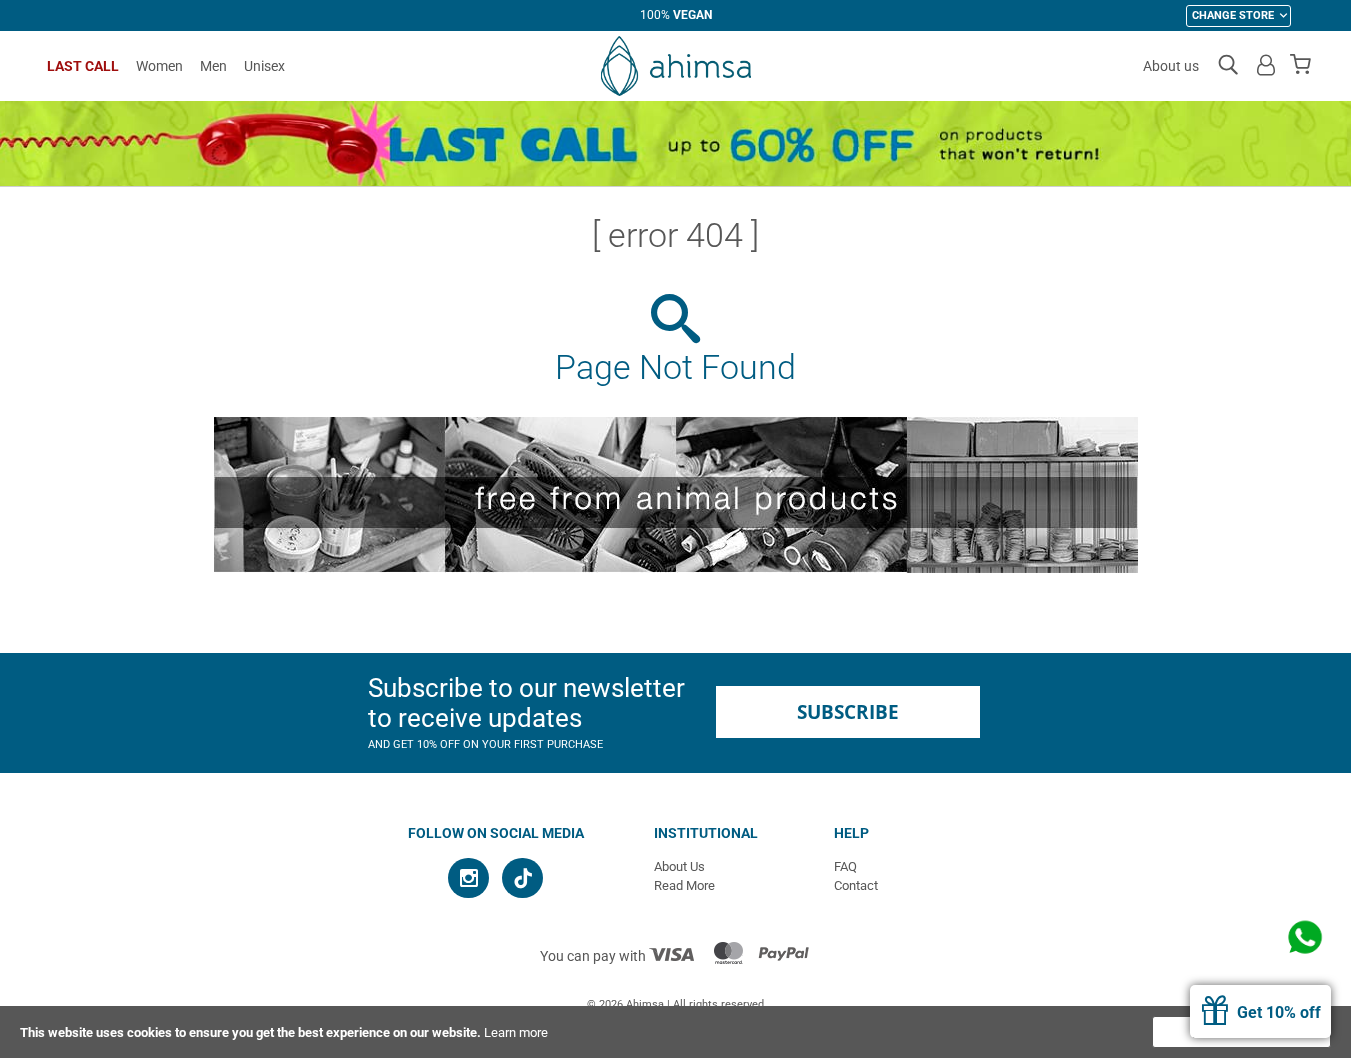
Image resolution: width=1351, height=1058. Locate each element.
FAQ (845, 866)
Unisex (264, 66)
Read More (684, 885)
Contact (856, 885)
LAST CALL (83, 66)
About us (1171, 66)
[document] (675, 1032)
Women (159, 66)
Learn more (516, 1032)
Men (213, 66)
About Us (679, 866)
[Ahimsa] (676, 66)
